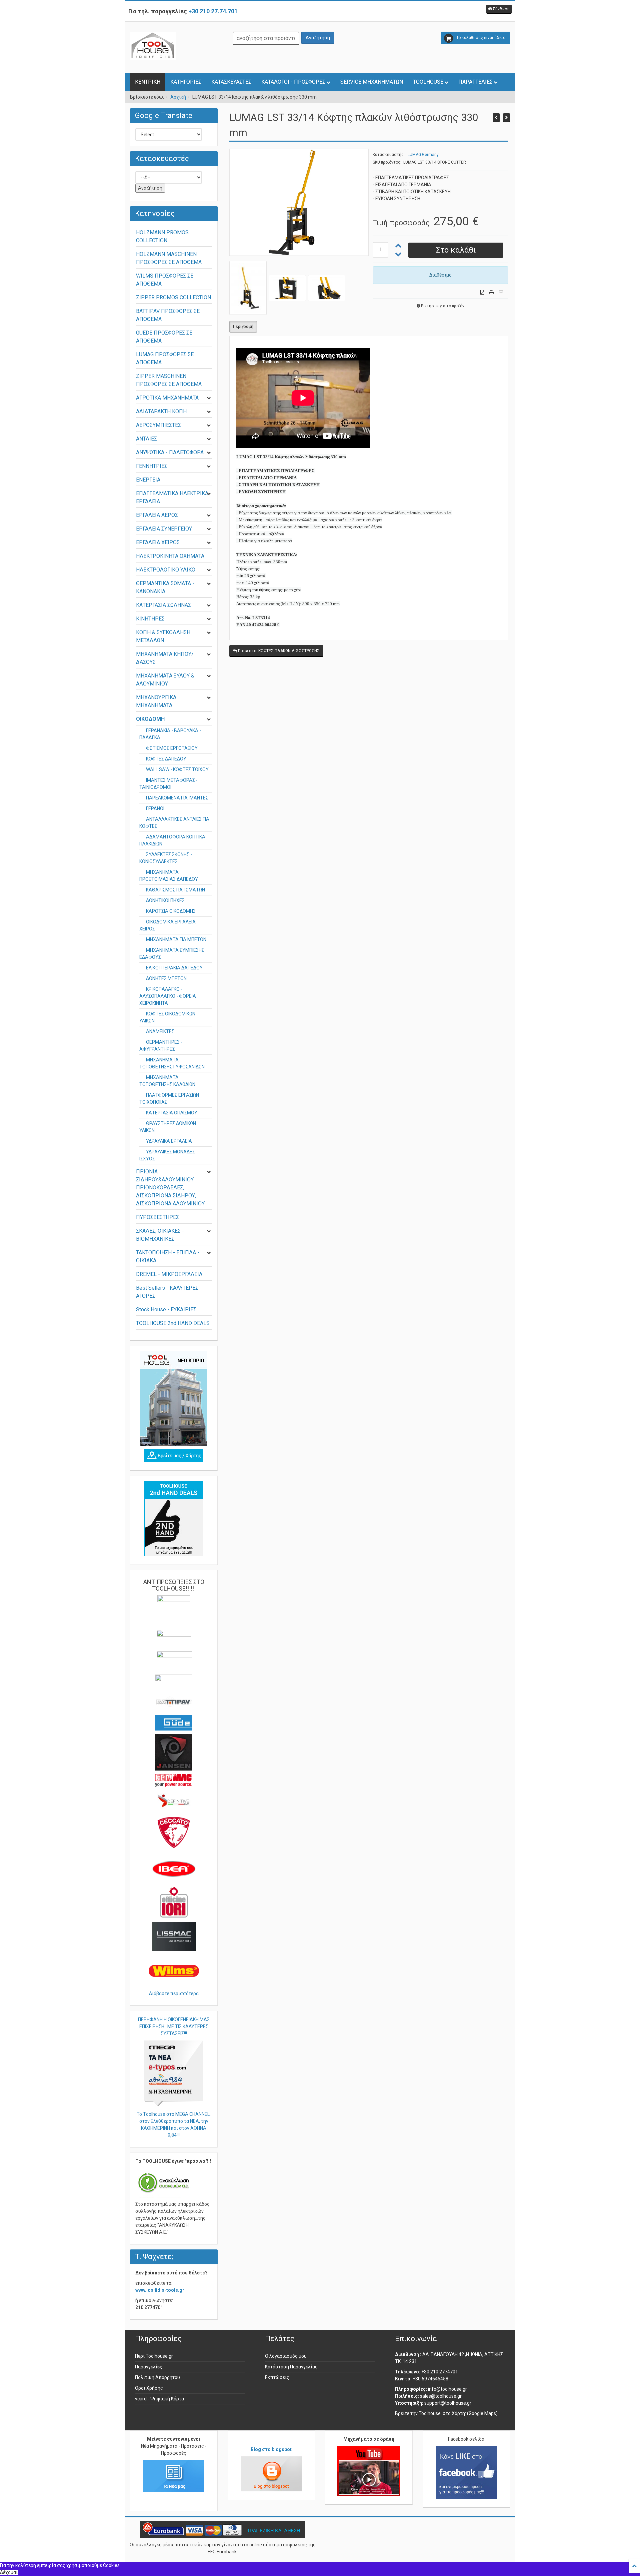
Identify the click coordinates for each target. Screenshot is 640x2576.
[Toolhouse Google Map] (174, 1456)
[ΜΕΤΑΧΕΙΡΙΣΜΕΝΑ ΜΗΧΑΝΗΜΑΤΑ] (174, 1519)
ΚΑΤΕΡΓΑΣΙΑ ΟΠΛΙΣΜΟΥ (172, 1113)
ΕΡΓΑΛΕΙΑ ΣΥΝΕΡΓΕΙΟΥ (164, 529)
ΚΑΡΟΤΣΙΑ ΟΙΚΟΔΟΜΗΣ (171, 911)
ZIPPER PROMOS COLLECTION (173, 297)
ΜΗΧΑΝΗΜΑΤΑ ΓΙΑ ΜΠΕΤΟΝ (176, 939)
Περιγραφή (243, 327)
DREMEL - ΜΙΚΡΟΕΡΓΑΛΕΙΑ (169, 1274)
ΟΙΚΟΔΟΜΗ (150, 719)
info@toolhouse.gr (447, 2389)
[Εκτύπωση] (491, 292)
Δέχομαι (9, 2572)
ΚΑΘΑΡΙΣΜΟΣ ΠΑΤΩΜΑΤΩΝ (175, 890)
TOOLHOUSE (428, 82)
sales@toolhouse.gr (441, 2396)
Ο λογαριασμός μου (286, 2356)
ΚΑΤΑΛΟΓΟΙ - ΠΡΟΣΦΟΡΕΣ (293, 82)
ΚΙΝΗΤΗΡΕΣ (150, 619)
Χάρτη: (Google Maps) (475, 2413)
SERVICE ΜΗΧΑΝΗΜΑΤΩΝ (372, 82)
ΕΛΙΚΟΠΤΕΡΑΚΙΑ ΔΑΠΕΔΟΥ (174, 968)
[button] (499, 9)
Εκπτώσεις (277, 2377)
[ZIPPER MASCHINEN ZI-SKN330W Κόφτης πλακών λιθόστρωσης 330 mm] (506, 118)
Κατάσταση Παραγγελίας (291, 2367)
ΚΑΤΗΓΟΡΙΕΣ (186, 82)
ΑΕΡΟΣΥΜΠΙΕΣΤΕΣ (158, 425)
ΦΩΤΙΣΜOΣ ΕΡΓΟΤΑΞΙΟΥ (172, 748)
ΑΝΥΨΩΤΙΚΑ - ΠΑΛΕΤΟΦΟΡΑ (170, 452)
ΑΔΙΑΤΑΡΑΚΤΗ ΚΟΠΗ (161, 411)
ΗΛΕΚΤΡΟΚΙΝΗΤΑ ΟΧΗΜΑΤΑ (170, 556)
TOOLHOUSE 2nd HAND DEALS (173, 1323)
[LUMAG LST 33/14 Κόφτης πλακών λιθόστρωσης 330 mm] (299, 202)
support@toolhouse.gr (448, 2403)
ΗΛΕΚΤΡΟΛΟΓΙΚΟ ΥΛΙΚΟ (166, 570)
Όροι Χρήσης (149, 2388)
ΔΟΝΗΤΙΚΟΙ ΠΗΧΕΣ (165, 900)
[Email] (501, 292)
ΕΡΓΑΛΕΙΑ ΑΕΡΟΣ (157, 515)
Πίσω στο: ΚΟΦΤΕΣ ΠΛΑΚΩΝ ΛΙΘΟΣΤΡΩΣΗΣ (278, 651)
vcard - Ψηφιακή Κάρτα (159, 2399)
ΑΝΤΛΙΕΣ (146, 439)
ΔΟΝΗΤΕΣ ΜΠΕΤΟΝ (166, 978)
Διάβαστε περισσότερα (174, 1993)
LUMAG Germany (423, 155)
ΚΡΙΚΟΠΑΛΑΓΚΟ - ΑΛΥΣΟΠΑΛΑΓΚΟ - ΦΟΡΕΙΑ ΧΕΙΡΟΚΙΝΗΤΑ (168, 996)
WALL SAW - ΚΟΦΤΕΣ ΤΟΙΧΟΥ (177, 769)
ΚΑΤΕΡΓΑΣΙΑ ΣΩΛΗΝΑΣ (163, 605)
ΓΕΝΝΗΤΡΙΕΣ (152, 466)
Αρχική (178, 97)
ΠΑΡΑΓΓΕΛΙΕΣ (475, 82)
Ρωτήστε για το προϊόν (443, 306)
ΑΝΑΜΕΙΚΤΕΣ (160, 1031)
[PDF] (482, 292)
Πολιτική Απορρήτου (157, 2377)
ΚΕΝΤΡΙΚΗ (148, 82)
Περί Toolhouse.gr (154, 2356)
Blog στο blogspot (271, 2449)
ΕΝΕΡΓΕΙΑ (148, 480)
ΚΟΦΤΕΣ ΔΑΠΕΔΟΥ (166, 759)
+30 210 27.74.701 (213, 11)
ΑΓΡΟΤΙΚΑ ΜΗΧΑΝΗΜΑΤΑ (167, 398)
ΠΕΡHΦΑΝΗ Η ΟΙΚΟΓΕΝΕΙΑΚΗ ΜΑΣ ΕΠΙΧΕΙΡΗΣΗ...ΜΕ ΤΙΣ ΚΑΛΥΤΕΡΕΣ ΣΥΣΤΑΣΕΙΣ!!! (174, 2026)
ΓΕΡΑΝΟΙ (155, 808)
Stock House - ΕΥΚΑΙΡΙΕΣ (166, 1309)
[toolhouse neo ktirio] (174, 1398)
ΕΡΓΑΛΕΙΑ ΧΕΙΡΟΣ (158, 542)
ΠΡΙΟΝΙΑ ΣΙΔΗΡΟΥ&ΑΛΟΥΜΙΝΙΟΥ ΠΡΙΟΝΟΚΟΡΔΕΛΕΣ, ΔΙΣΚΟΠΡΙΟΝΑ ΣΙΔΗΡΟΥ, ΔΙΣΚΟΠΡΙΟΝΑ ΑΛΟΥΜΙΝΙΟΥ (170, 1188)
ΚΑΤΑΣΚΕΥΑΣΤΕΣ (231, 82)
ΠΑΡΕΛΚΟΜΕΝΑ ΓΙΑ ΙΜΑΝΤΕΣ (177, 798)
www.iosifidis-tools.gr (160, 2290)
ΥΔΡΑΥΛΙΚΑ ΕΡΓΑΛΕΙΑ (169, 1141)
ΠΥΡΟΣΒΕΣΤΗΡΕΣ (157, 1217)
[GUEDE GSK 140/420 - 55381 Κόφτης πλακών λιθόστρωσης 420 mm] (496, 118)
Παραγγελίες (149, 2367)
